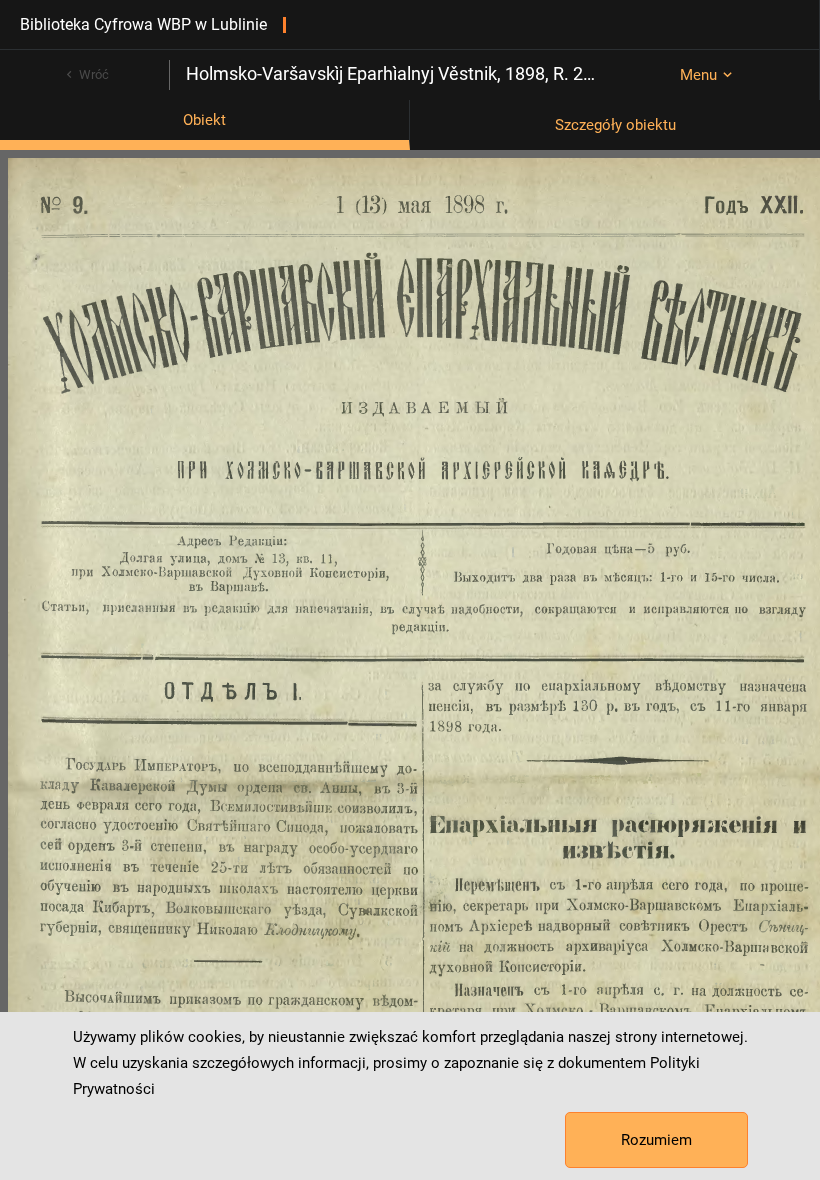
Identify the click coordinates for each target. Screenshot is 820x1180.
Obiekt (204, 120)
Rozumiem (656, 1140)
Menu (698, 75)
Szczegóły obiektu (615, 125)
